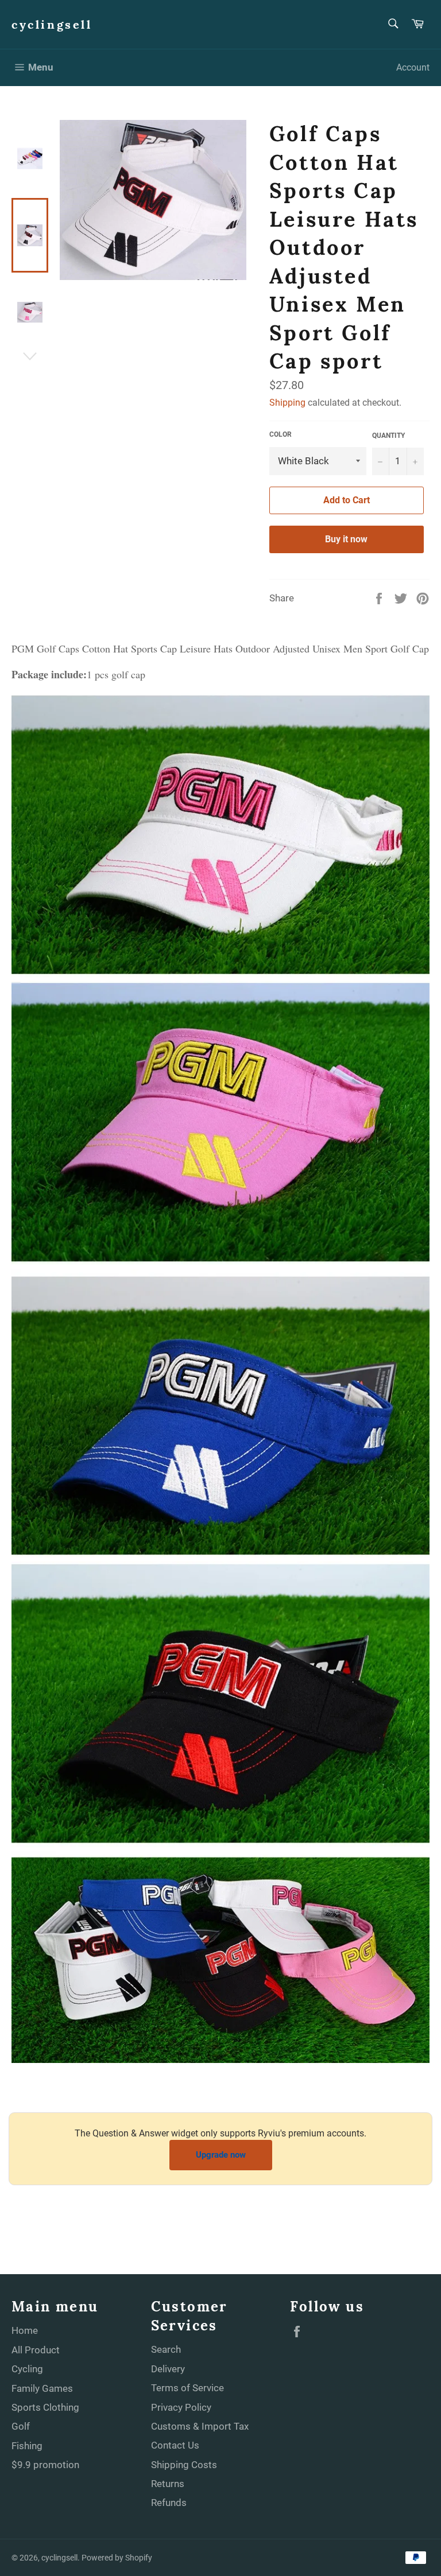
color (281, 434)
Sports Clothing (45, 2407)
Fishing (27, 2446)
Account (413, 67)
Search (166, 2349)
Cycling (27, 2369)
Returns (168, 2484)
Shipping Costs (184, 2465)
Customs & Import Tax (200, 2426)
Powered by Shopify (117, 2558)
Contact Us (175, 2445)
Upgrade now (221, 2155)
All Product (36, 2350)
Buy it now (346, 539)
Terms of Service (187, 2388)
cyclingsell (52, 24)
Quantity (388, 436)
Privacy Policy (181, 2407)
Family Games (42, 2388)
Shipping (287, 403)
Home (25, 2330)
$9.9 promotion (45, 2465)
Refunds (169, 2503)
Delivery (168, 2369)
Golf (21, 2426)
